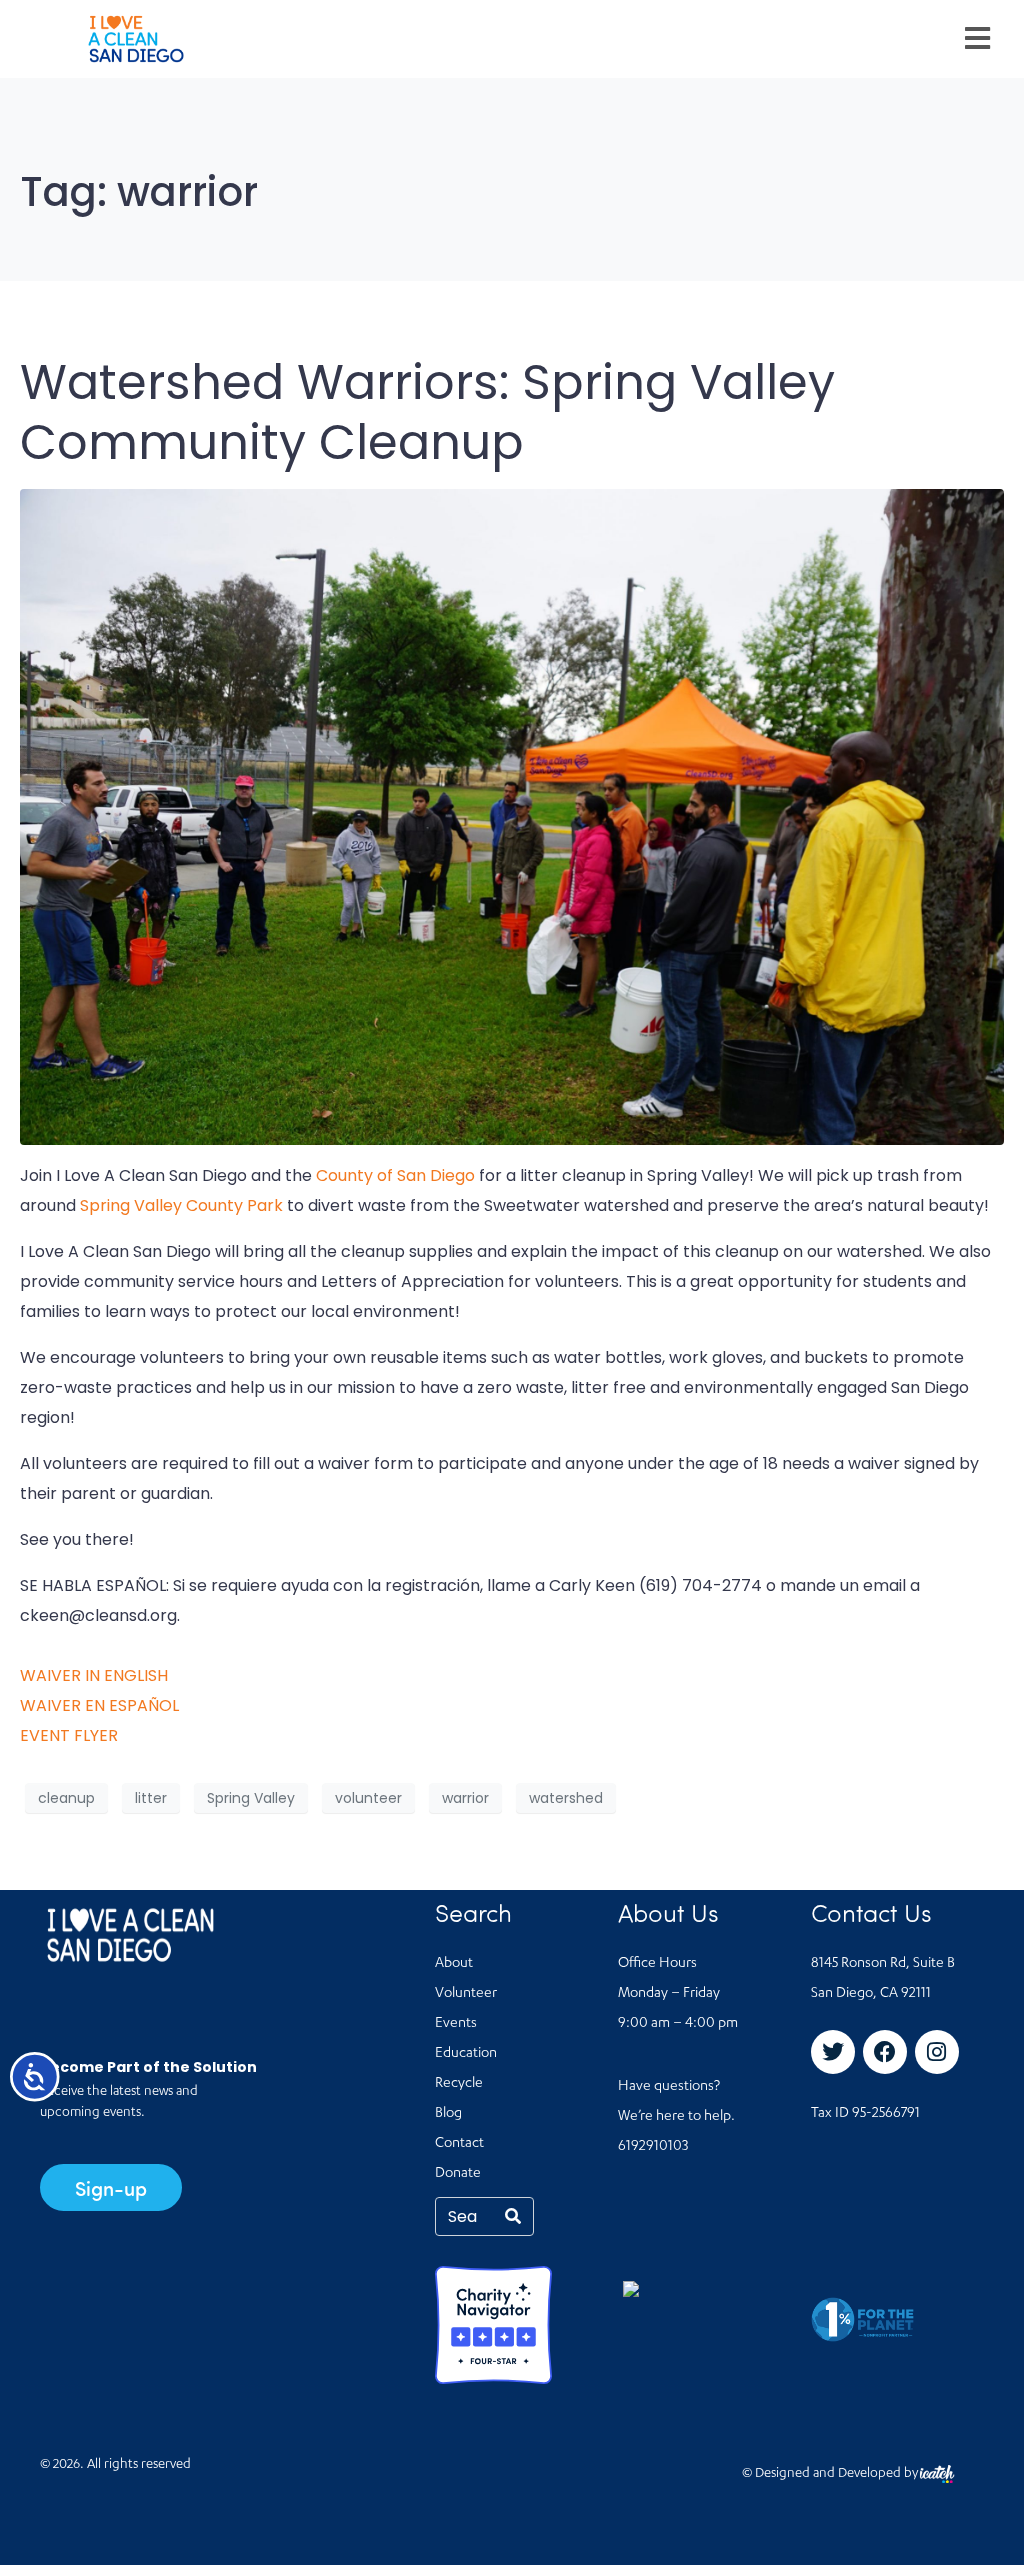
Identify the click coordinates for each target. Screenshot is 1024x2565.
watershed (566, 1798)
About (454, 1964)
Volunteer (466, 1994)
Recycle (459, 2084)
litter (151, 1798)
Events (456, 2024)
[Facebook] (885, 2052)
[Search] (513, 2216)
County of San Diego (395, 1175)
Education (466, 2054)
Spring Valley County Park (181, 1205)
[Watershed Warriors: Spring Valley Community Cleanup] (512, 816)
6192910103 (653, 2147)
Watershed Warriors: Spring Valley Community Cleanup (427, 412)
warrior (465, 1798)
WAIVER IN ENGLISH (94, 1675)
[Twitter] (833, 2052)
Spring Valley (251, 1798)
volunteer (368, 1798)
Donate (458, 2174)
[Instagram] (937, 2052)
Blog (448, 2114)
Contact (459, 2144)
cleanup (66, 1798)
